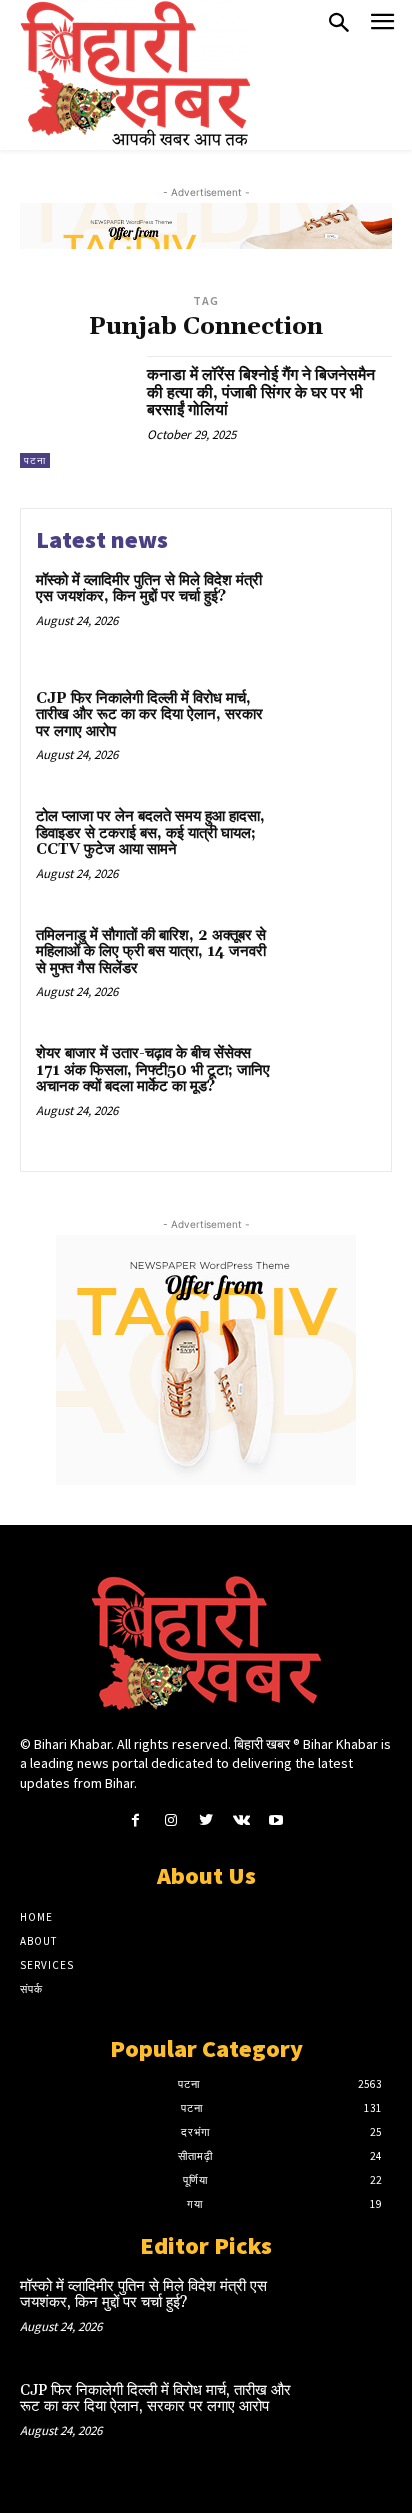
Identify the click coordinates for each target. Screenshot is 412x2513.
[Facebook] (135, 1820)
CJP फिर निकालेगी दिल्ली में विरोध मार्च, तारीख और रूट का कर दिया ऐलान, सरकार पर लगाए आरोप (149, 715)
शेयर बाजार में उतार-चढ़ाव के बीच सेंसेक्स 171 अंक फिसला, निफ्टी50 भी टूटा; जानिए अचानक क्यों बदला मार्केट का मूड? (153, 1070)
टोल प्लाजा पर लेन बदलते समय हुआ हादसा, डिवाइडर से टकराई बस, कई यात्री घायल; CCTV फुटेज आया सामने (150, 833)
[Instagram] (170, 1820)
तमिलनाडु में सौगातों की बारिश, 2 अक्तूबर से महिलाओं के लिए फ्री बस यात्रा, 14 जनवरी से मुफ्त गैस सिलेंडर (151, 952)
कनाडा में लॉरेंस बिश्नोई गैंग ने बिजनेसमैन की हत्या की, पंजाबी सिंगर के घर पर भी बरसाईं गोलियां (261, 392)
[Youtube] (276, 1820)
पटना (35, 460)
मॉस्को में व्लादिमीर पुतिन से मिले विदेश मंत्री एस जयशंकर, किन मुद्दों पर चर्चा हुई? (149, 589)
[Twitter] (205, 1820)
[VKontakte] (241, 1820)
